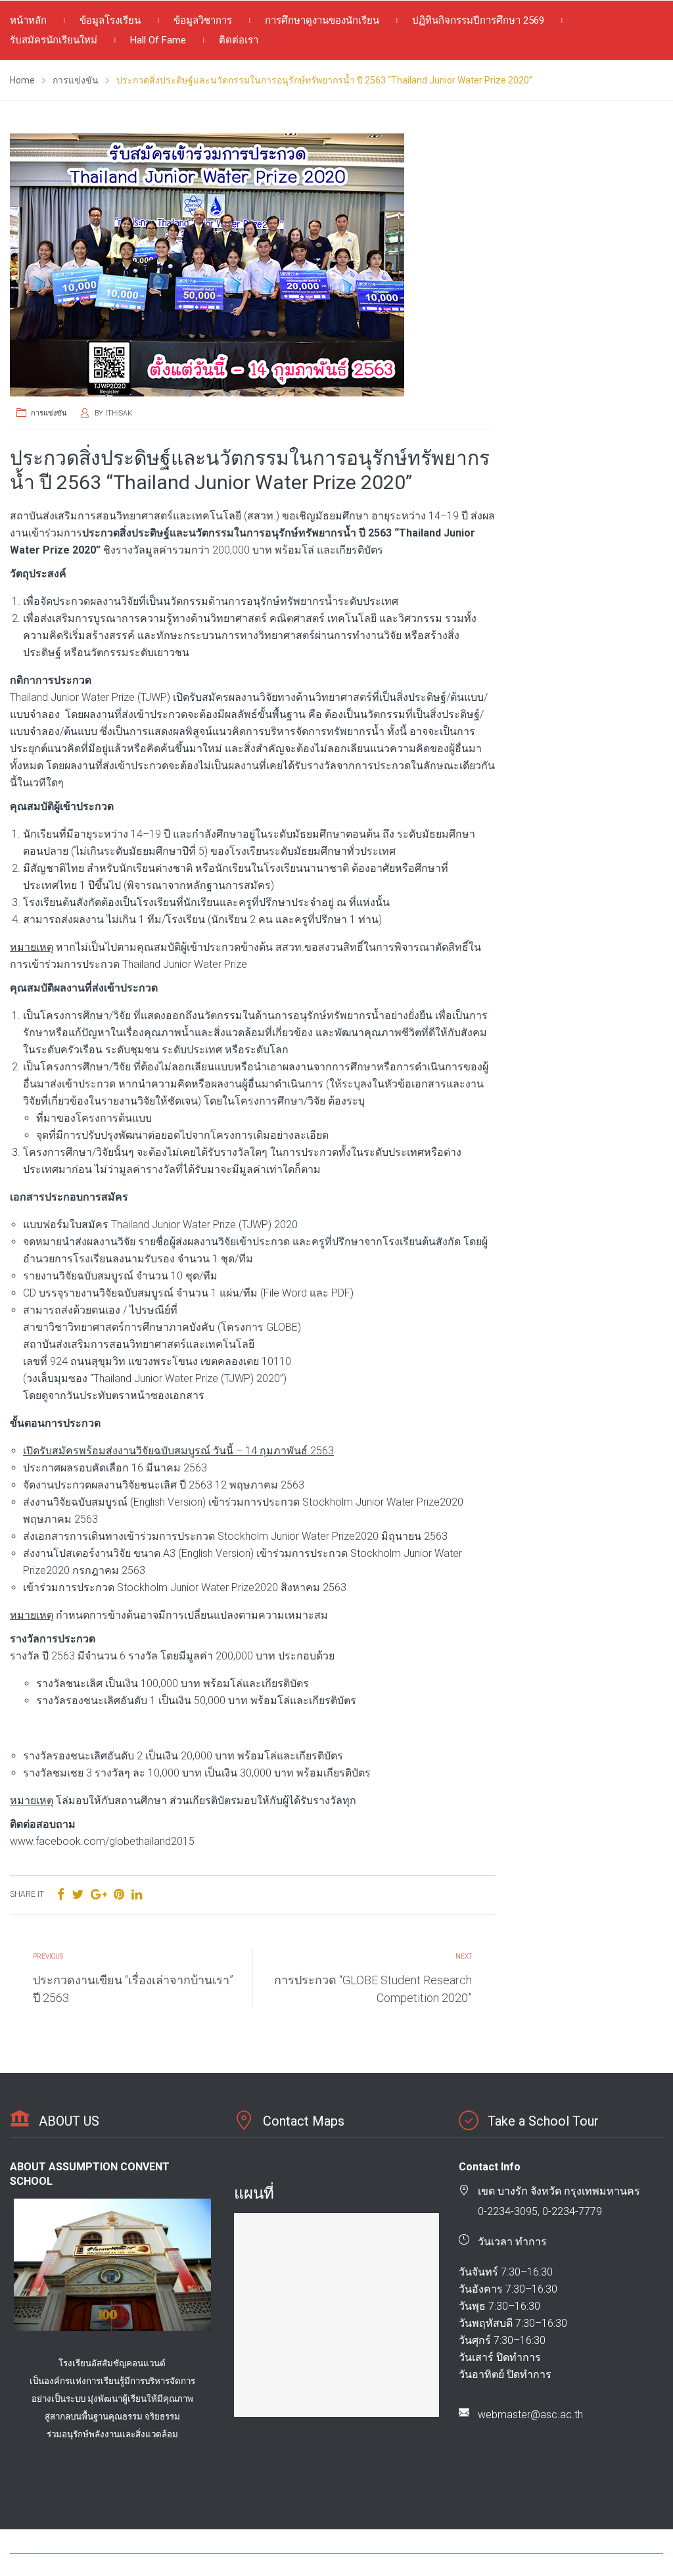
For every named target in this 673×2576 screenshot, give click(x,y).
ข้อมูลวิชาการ (203, 20)
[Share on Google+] (99, 1895)
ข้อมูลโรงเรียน (110, 20)
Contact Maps (304, 2121)
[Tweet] (78, 1895)
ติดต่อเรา (239, 40)
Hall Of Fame (158, 40)
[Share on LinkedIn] (137, 1895)
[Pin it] (119, 1895)
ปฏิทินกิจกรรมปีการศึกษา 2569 (478, 20)
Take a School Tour (543, 2121)
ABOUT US (69, 2121)
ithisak (119, 413)
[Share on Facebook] (61, 1895)
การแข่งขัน (49, 413)
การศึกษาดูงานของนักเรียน (322, 20)
